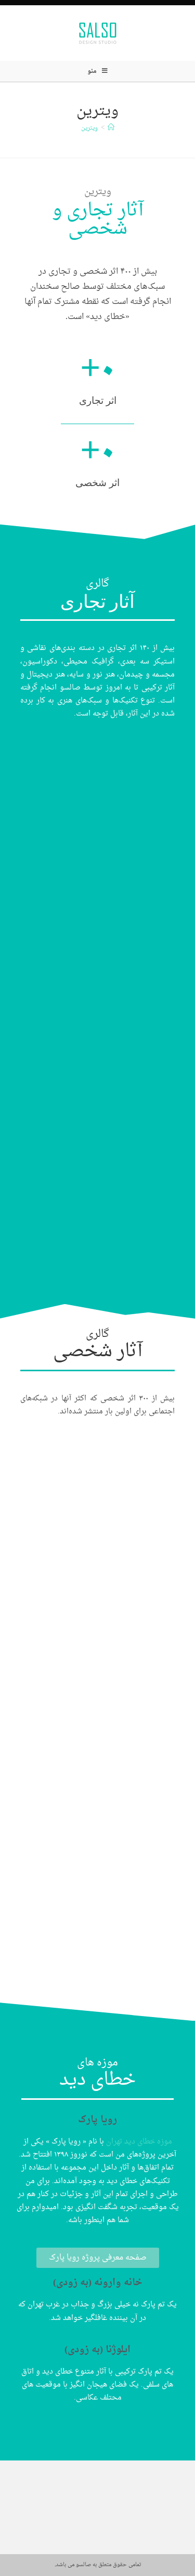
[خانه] (111, 128)
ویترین (89, 128)
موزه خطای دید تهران (139, 2142)
